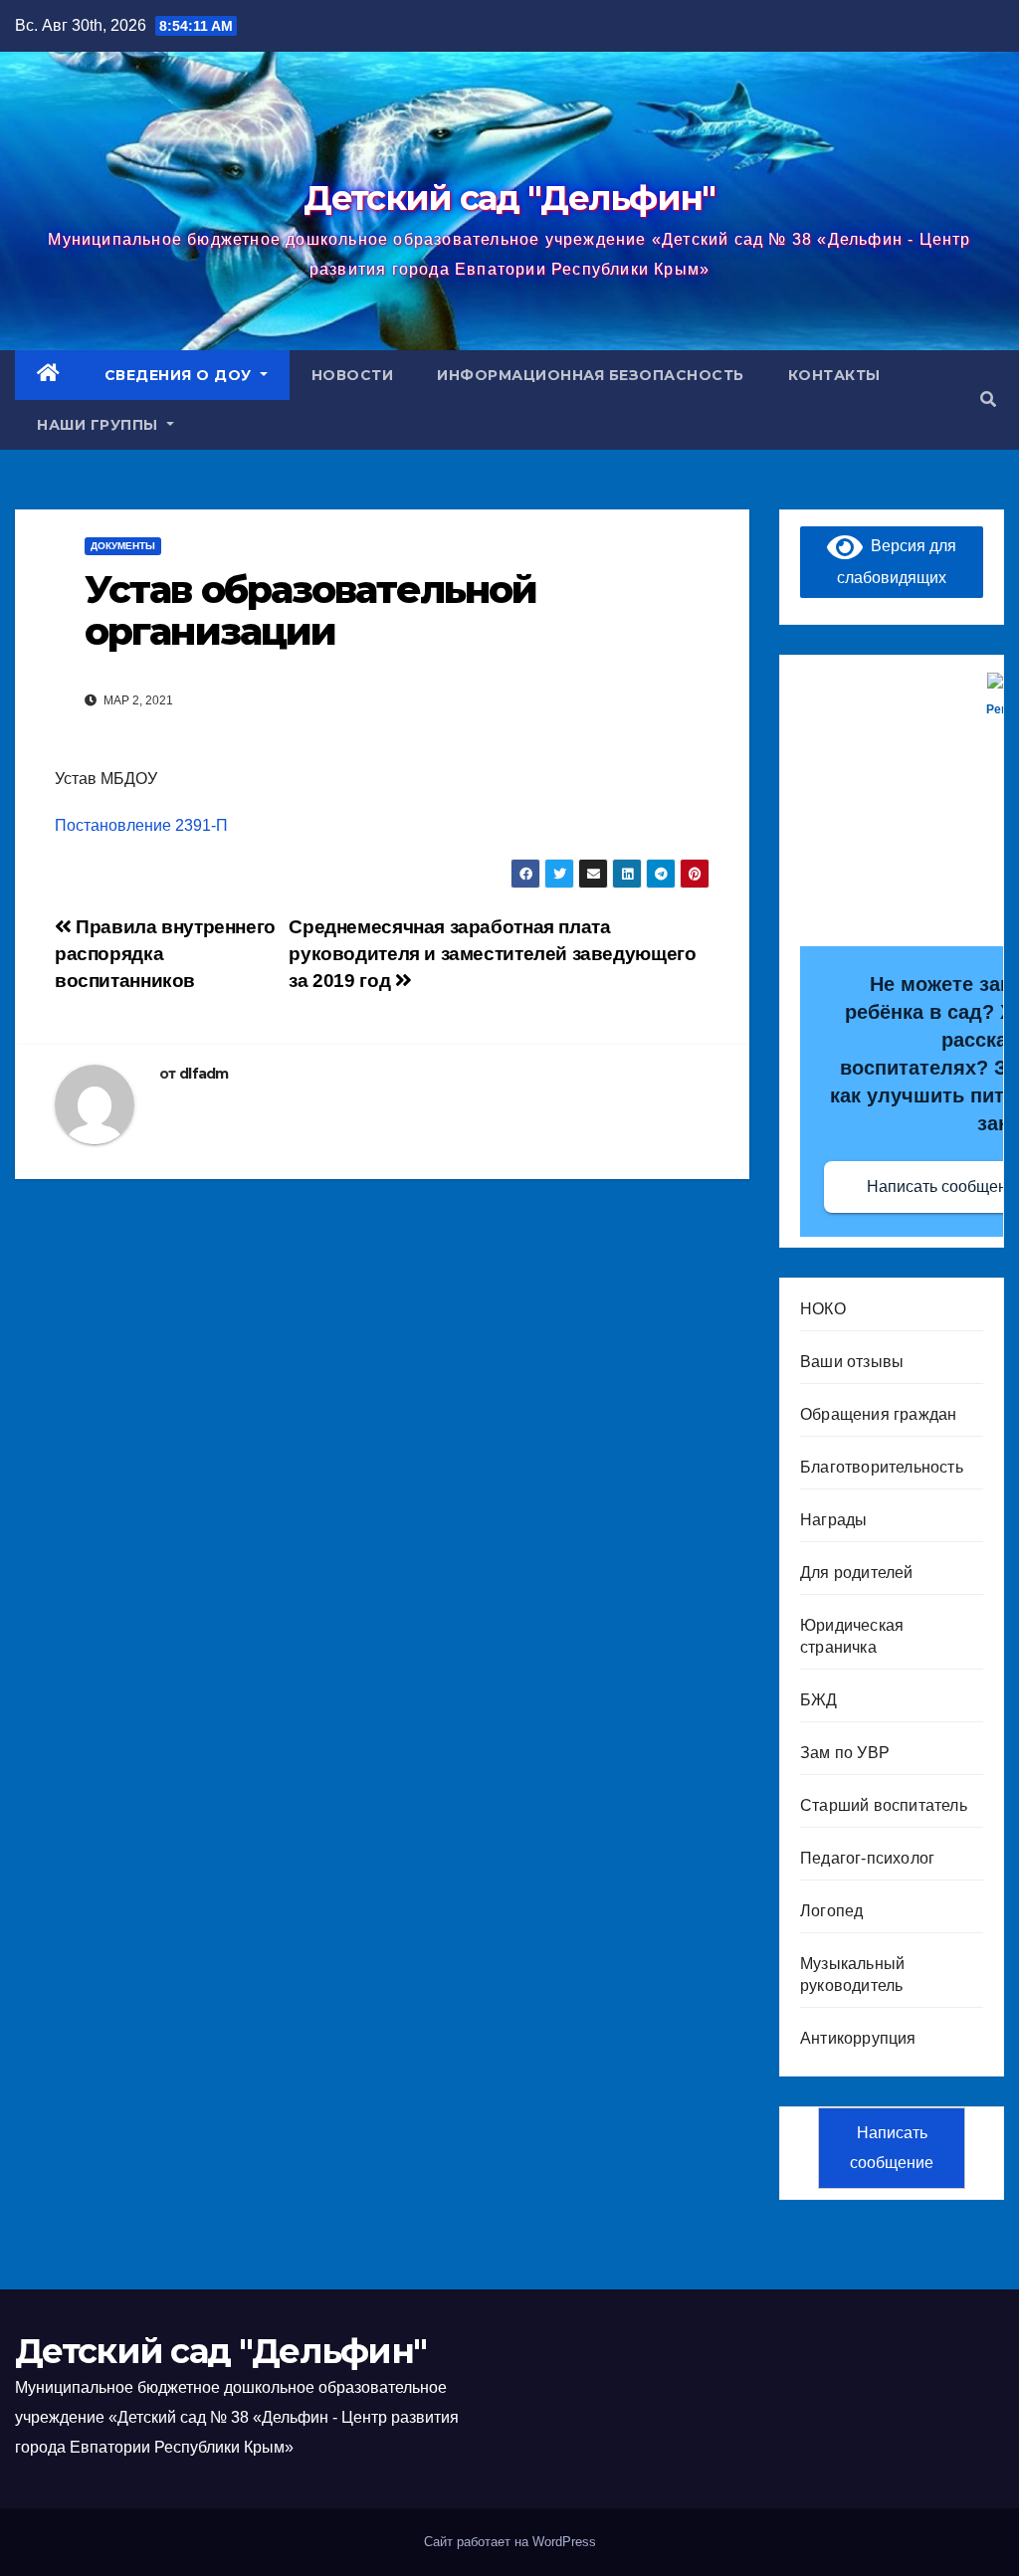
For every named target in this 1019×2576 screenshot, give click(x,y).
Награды (833, 1520)
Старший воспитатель (884, 1805)
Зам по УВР (845, 1753)
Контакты (834, 375)
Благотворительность (882, 1467)
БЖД (819, 1700)
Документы (123, 546)
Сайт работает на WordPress (510, 2542)
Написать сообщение (892, 2148)
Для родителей (857, 1573)
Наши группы (100, 425)
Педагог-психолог (867, 1858)
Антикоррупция (858, 2038)
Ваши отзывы (852, 1362)
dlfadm (204, 1074)
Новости (353, 375)
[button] (988, 399)
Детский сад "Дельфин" (509, 198)
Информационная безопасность (591, 375)
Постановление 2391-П (141, 825)
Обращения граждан (878, 1414)
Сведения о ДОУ (181, 375)
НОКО (823, 1309)
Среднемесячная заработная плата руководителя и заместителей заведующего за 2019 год (492, 954)
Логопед (831, 1911)
